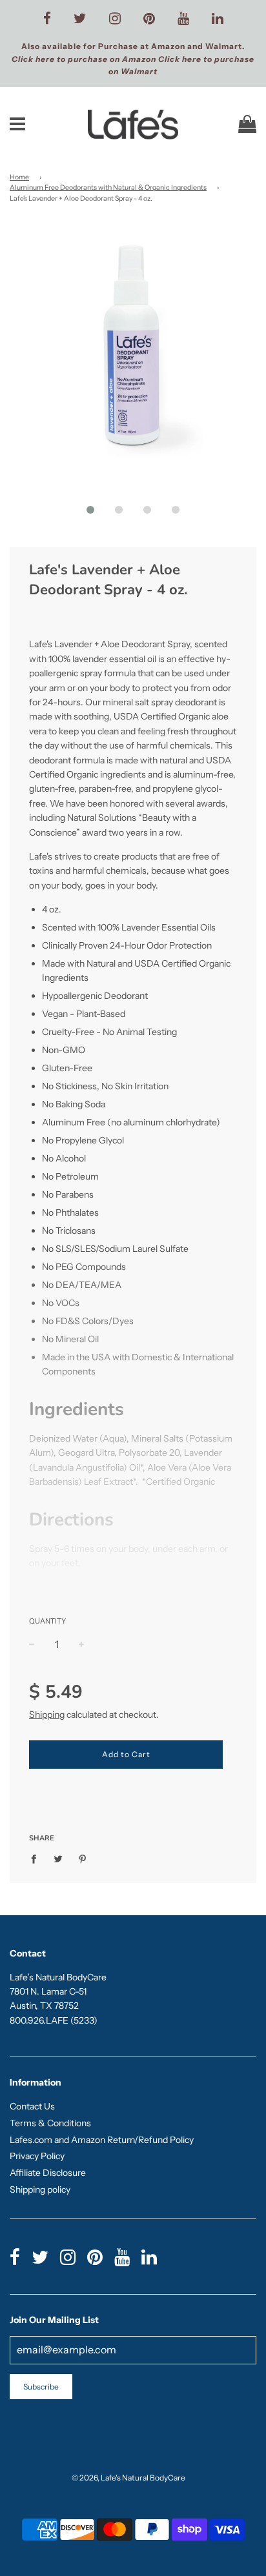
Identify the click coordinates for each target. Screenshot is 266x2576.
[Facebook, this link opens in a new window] (47, 19)
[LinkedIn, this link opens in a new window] (218, 19)
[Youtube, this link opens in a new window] (183, 19)
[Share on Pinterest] (83, 1858)
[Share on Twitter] (58, 1858)
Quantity (47, 1621)
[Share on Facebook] (37, 1858)
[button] (90, 510)
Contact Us (32, 2106)
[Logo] (133, 125)
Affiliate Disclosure (48, 2173)
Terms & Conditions (50, 2123)
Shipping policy (40, 2189)
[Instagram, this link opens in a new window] (115, 19)
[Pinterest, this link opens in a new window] (149, 19)
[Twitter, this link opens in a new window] (80, 19)
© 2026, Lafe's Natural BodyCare (128, 2478)
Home (19, 177)
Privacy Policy (37, 2156)
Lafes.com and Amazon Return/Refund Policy (102, 2140)
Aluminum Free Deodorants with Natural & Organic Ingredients (108, 187)
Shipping (47, 1715)
